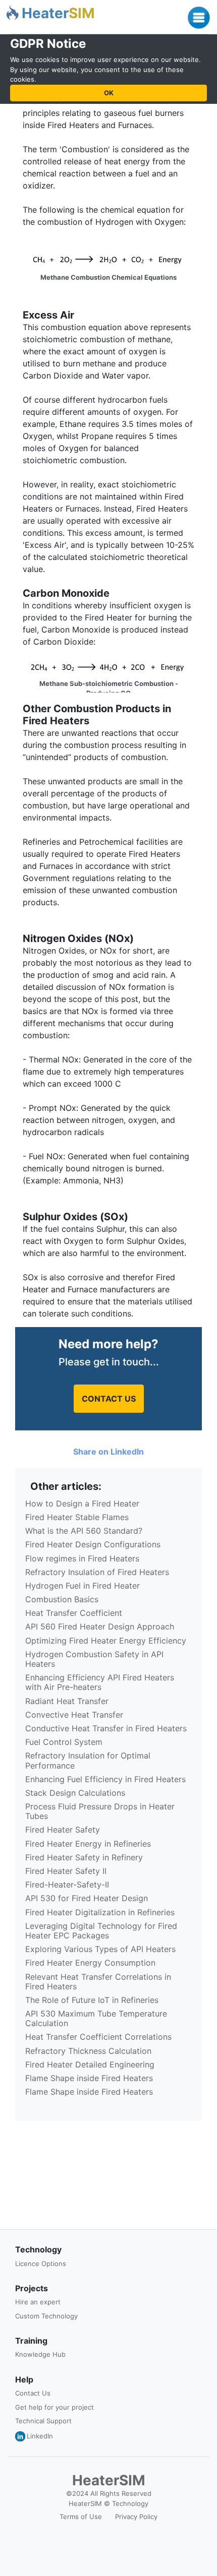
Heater (58, 13)
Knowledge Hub (40, 2354)
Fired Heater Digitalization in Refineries (100, 1912)
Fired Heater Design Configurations (93, 1544)
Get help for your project (55, 2407)
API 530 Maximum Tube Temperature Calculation (96, 2018)
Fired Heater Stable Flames (77, 1517)
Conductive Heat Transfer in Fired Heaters (106, 1728)
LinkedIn (40, 2436)
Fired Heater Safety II (66, 1871)
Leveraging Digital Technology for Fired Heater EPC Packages (101, 1931)
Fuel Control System (64, 1742)
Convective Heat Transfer (74, 1715)
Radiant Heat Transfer (67, 1701)
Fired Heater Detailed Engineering (90, 2064)
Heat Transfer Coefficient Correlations (98, 2037)
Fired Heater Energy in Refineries (88, 1844)
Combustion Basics (62, 1599)
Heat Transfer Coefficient (74, 1613)
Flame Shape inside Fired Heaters (89, 2078)
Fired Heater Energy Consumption (90, 1963)
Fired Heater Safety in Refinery (84, 1857)
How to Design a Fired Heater (82, 1503)
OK (109, 93)
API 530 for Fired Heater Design (87, 1898)
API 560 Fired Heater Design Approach (100, 1626)
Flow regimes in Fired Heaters (82, 1558)
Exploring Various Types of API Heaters (100, 1949)
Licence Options (41, 2264)
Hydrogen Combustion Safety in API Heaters (94, 1659)
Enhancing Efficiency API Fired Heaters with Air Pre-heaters (100, 1682)
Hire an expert (38, 2302)
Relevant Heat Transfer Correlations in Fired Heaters (98, 1982)
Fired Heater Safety (63, 1830)
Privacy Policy (136, 2517)
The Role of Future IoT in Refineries (92, 2000)
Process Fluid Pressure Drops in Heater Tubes (100, 1811)
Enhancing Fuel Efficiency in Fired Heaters (105, 1779)
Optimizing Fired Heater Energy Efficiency (106, 1641)
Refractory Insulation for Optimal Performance (88, 1760)
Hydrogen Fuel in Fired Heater (83, 1586)
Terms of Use (81, 2517)
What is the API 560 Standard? (84, 1531)
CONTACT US (109, 1399)
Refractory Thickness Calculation (88, 2051)
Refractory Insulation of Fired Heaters (97, 1572)
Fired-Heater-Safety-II (67, 1884)
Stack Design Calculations (75, 1793)
